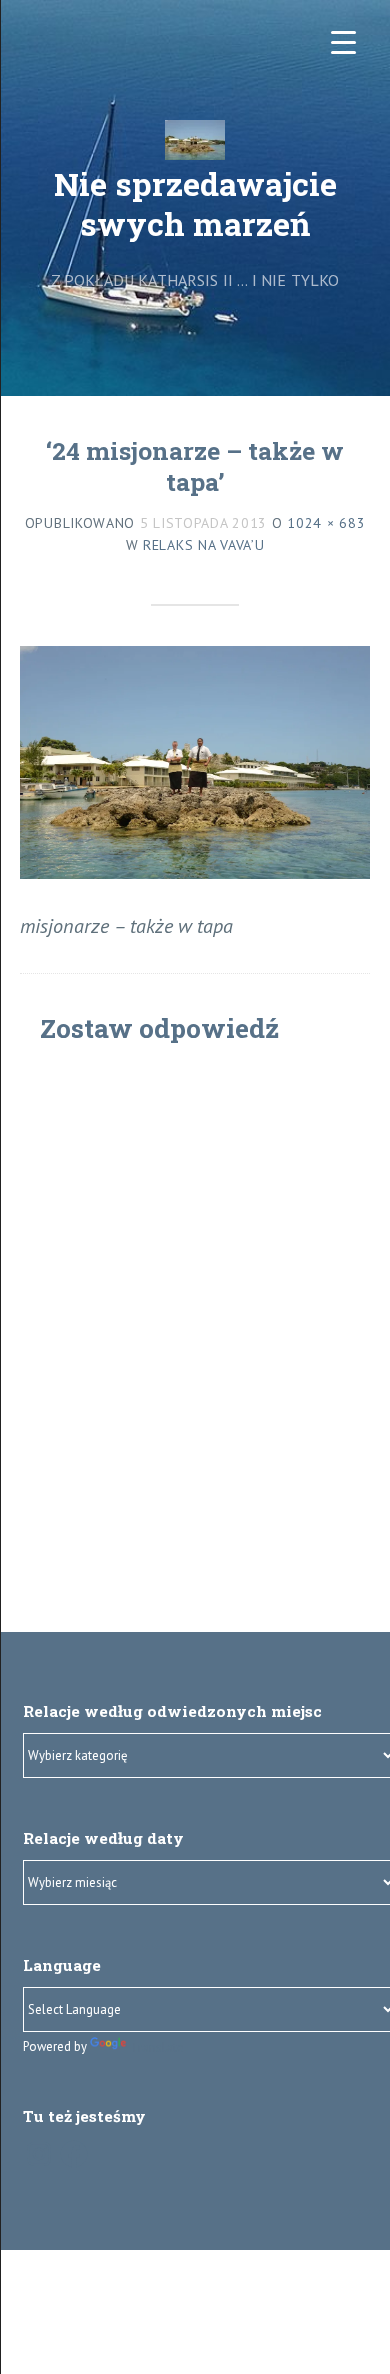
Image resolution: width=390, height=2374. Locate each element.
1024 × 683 (326, 523)
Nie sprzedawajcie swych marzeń (195, 204)
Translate (157, 2047)
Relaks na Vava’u (203, 545)
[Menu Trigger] (343, 42)
